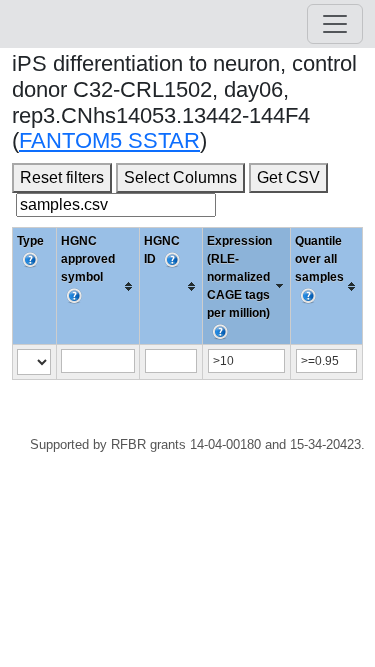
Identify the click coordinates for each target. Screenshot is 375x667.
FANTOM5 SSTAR (109, 141)
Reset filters (62, 177)
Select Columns (180, 177)
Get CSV (288, 177)
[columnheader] (98, 286)
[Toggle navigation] (335, 24)
